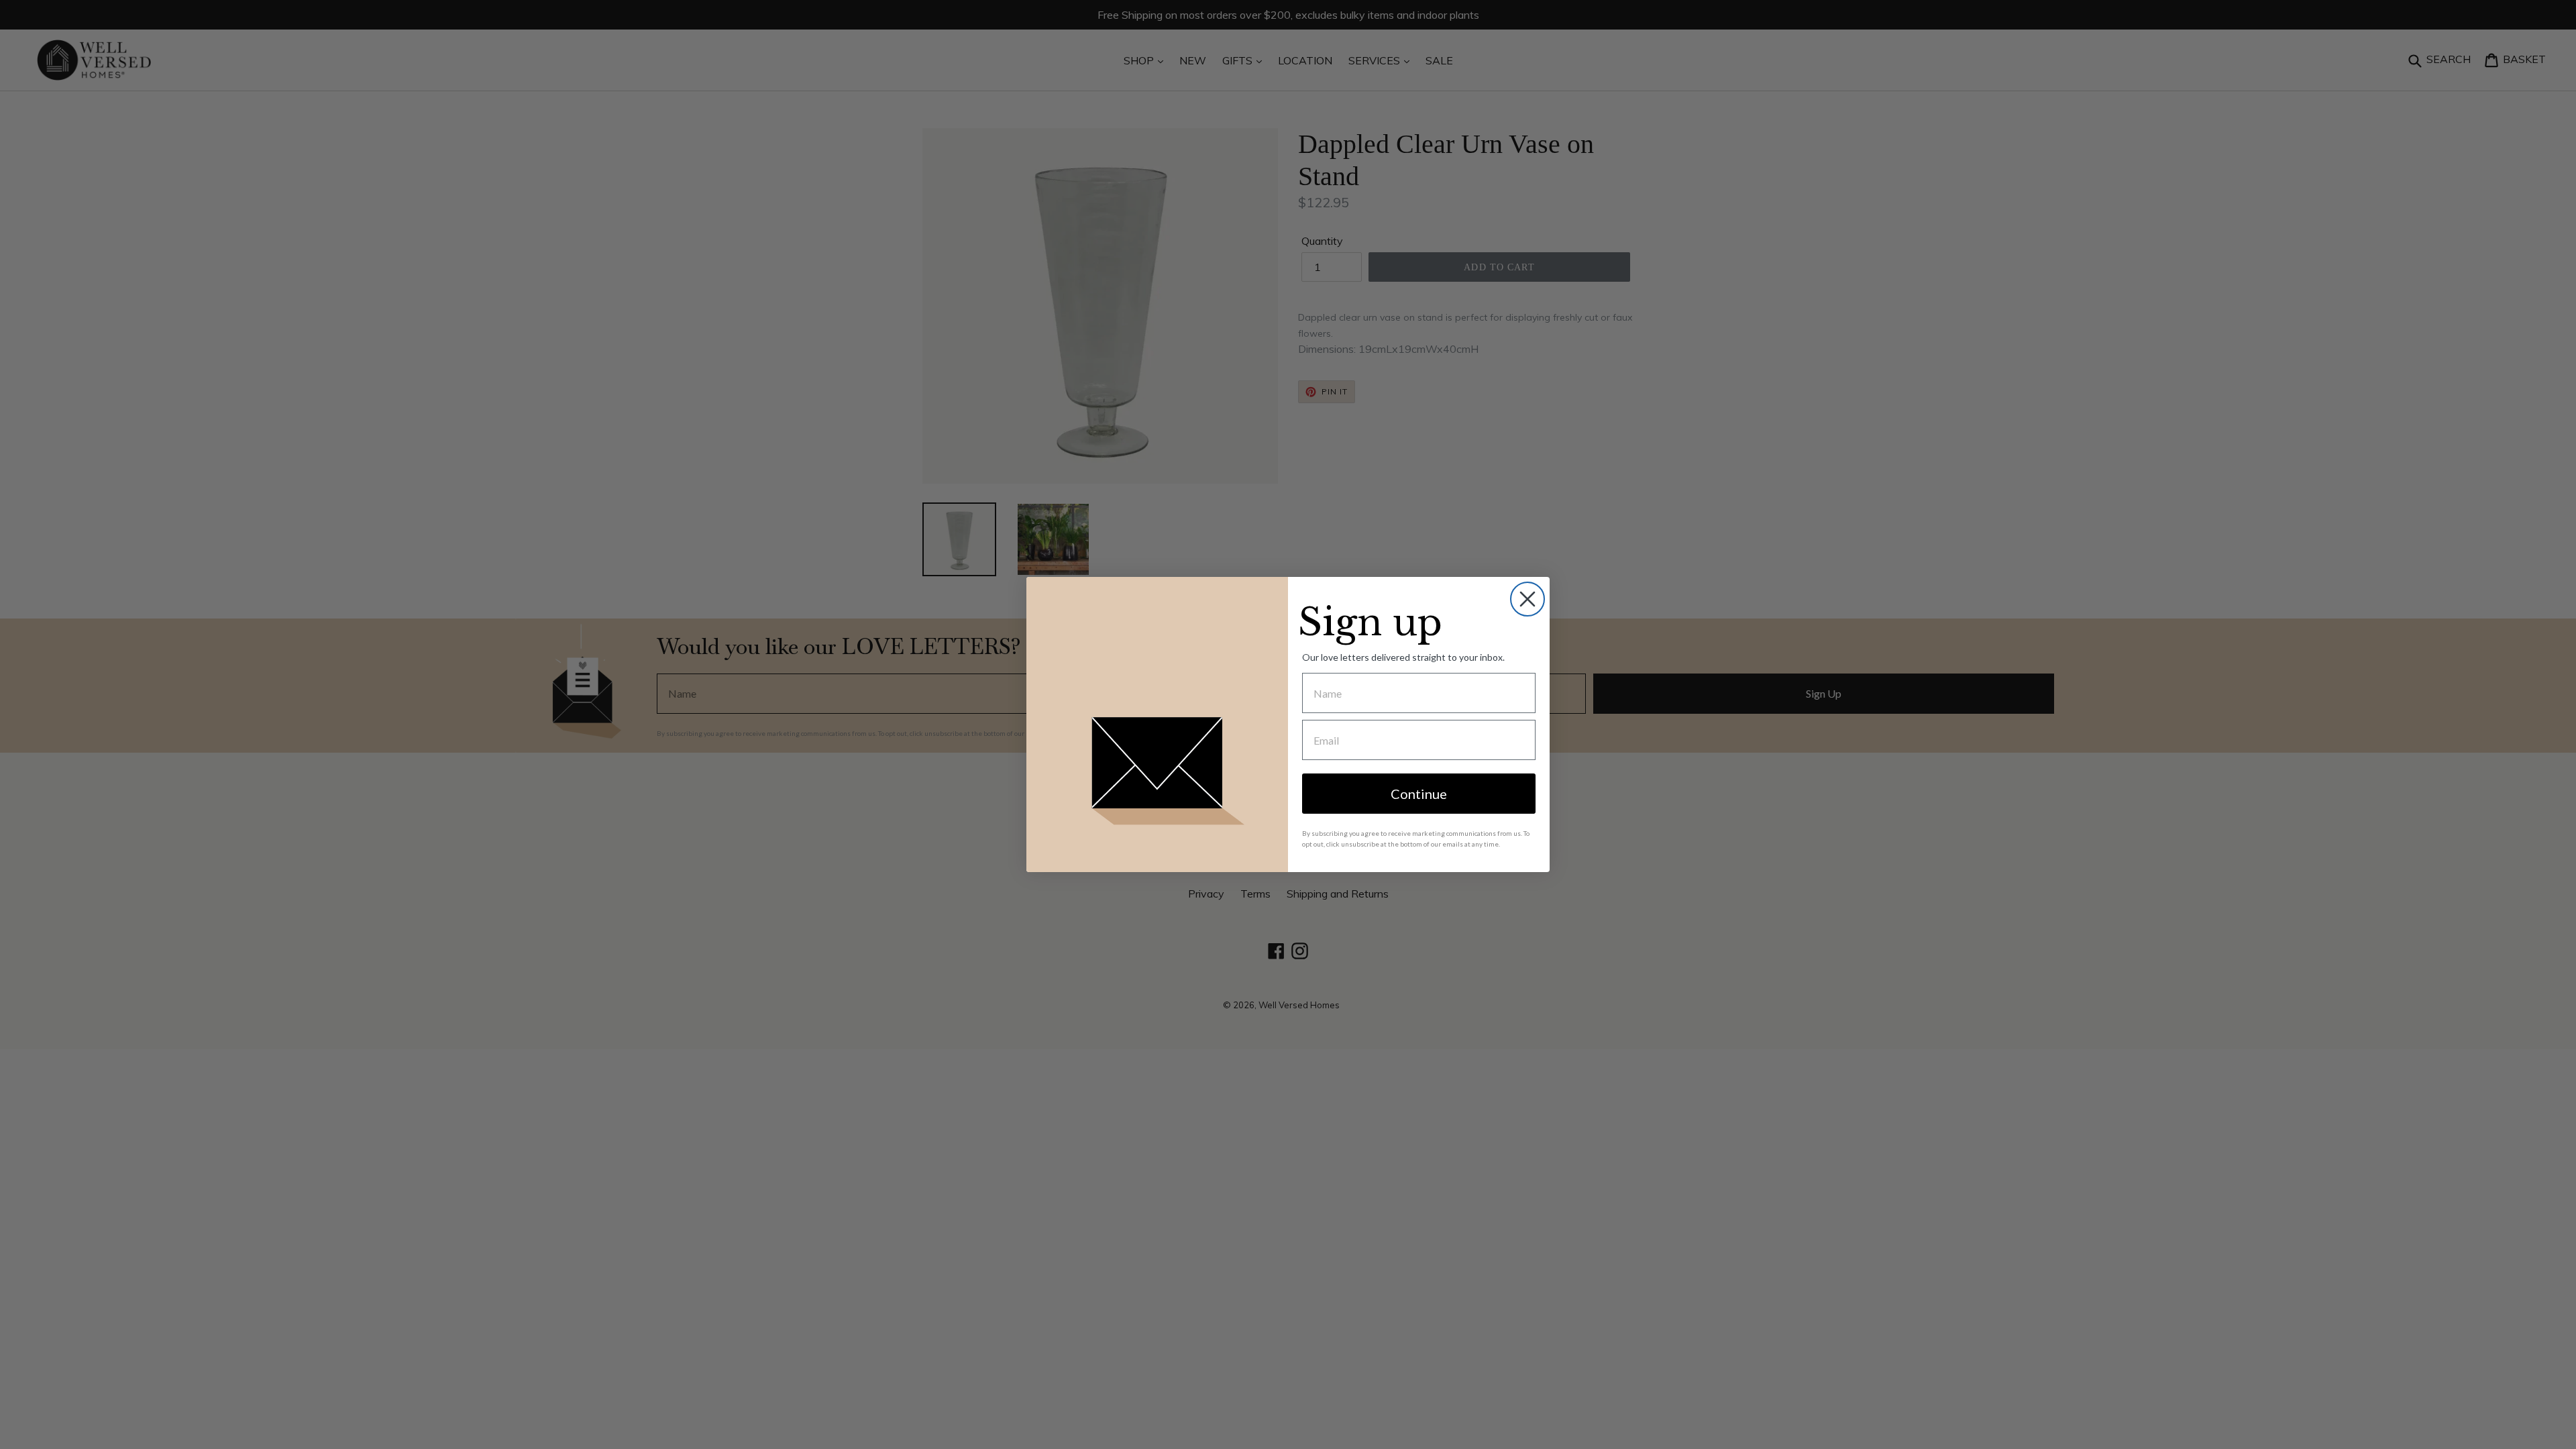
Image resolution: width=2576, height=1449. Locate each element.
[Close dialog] (1527, 599)
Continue (1419, 794)
